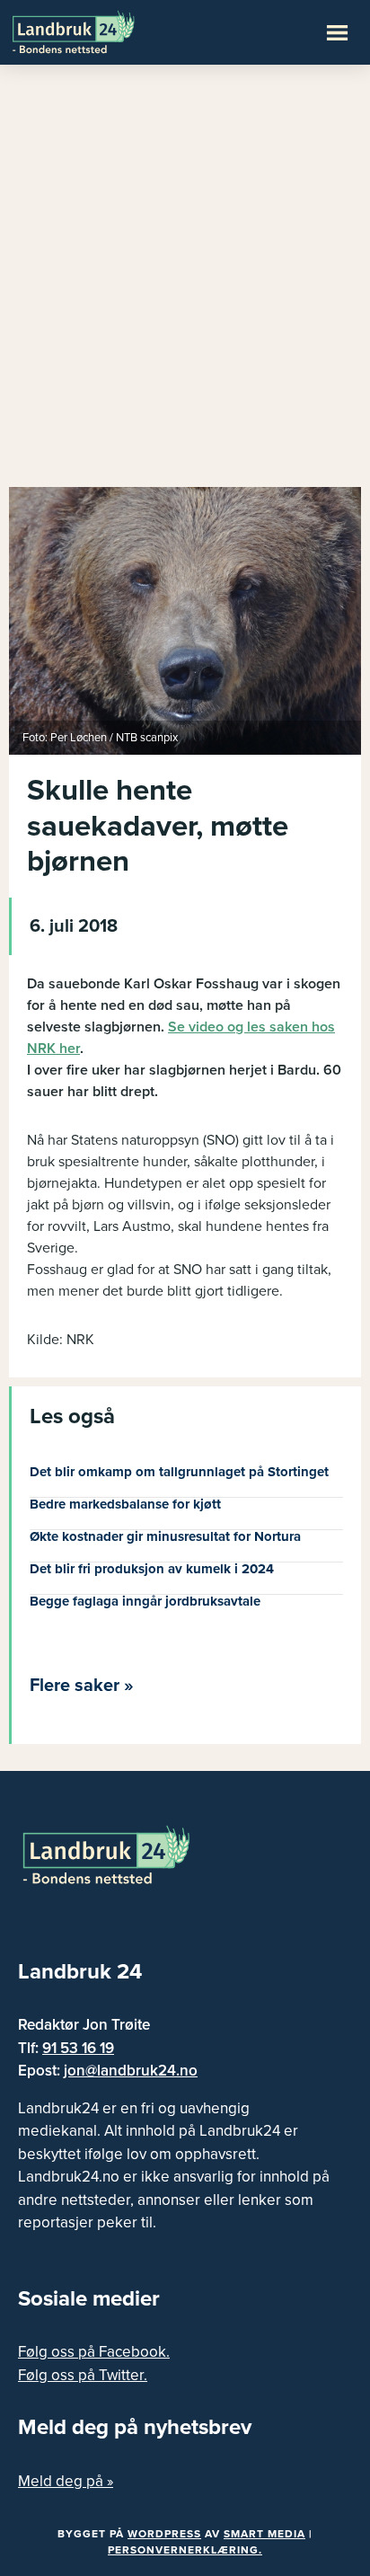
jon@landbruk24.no (131, 2071)
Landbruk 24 (99, 31)
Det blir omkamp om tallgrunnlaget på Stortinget (179, 1472)
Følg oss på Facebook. (94, 2352)
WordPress (164, 2534)
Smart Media (264, 2534)
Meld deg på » (66, 2481)
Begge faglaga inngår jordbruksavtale (145, 1601)
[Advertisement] (185, 284)
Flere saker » (82, 1686)
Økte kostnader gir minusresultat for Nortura (165, 1536)
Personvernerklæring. (185, 2550)
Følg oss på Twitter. (83, 2375)
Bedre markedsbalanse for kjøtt (125, 1504)
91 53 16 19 (78, 2048)
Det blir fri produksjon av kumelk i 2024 (152, 1569)
